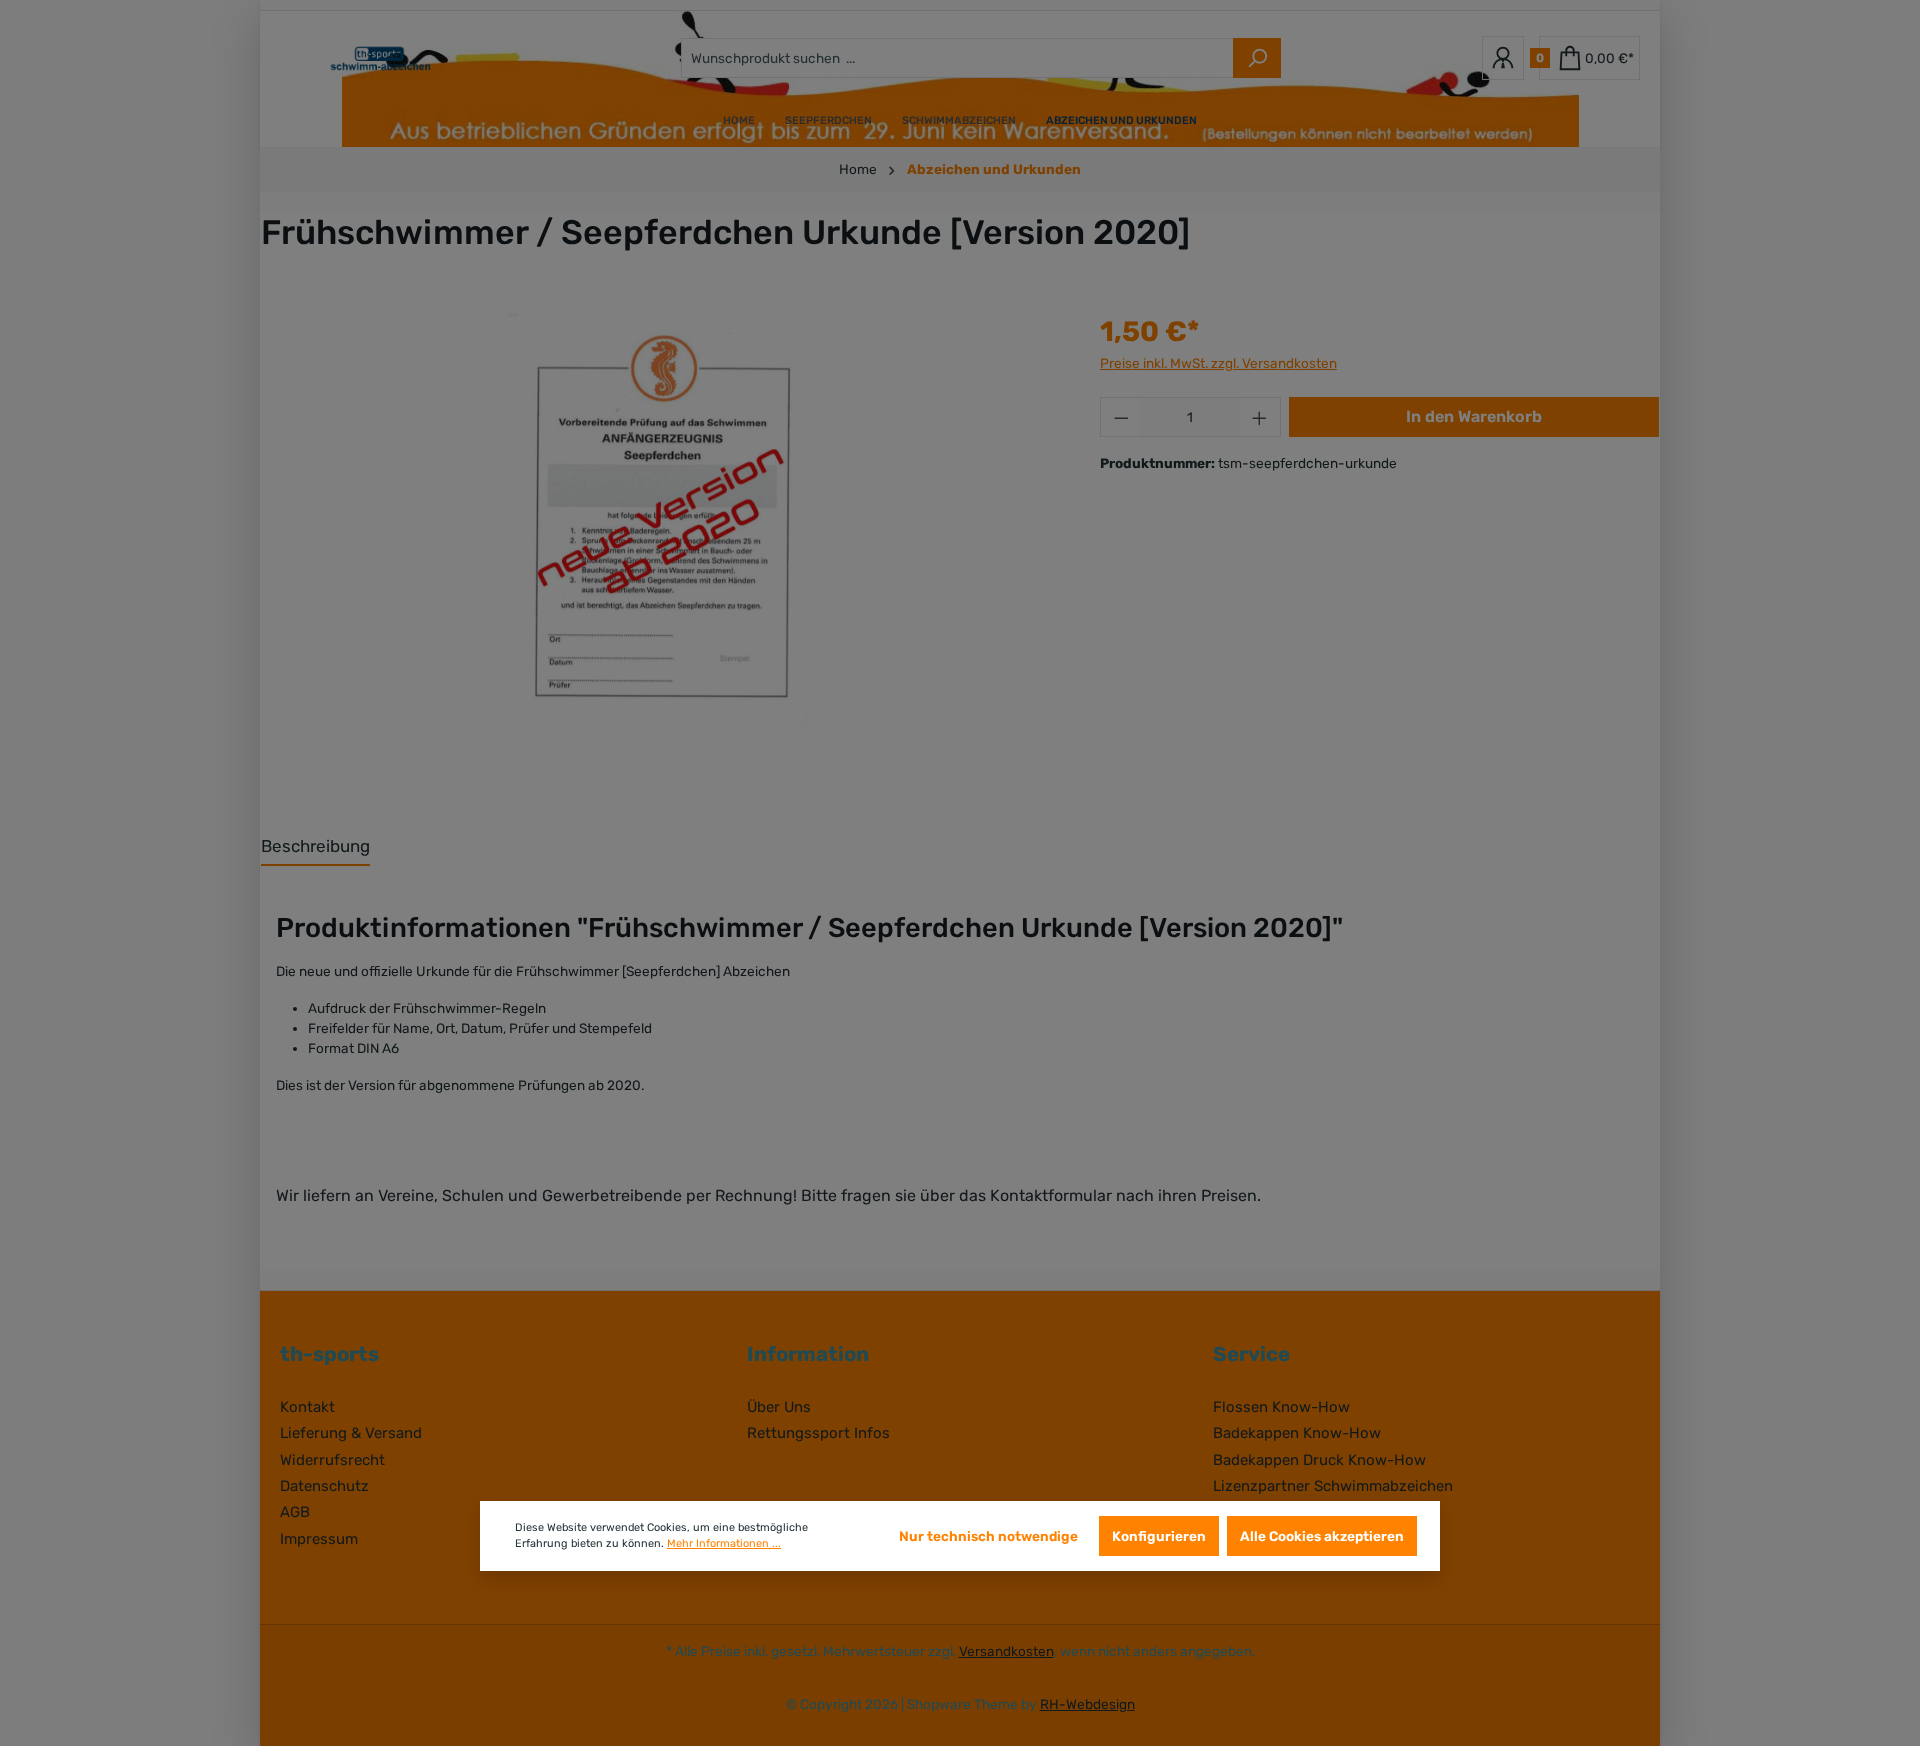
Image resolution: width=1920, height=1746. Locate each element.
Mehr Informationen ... (724, 1543)
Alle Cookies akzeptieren (1322, 1536)
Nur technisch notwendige (988, 1536)
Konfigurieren (1159, 1536)
